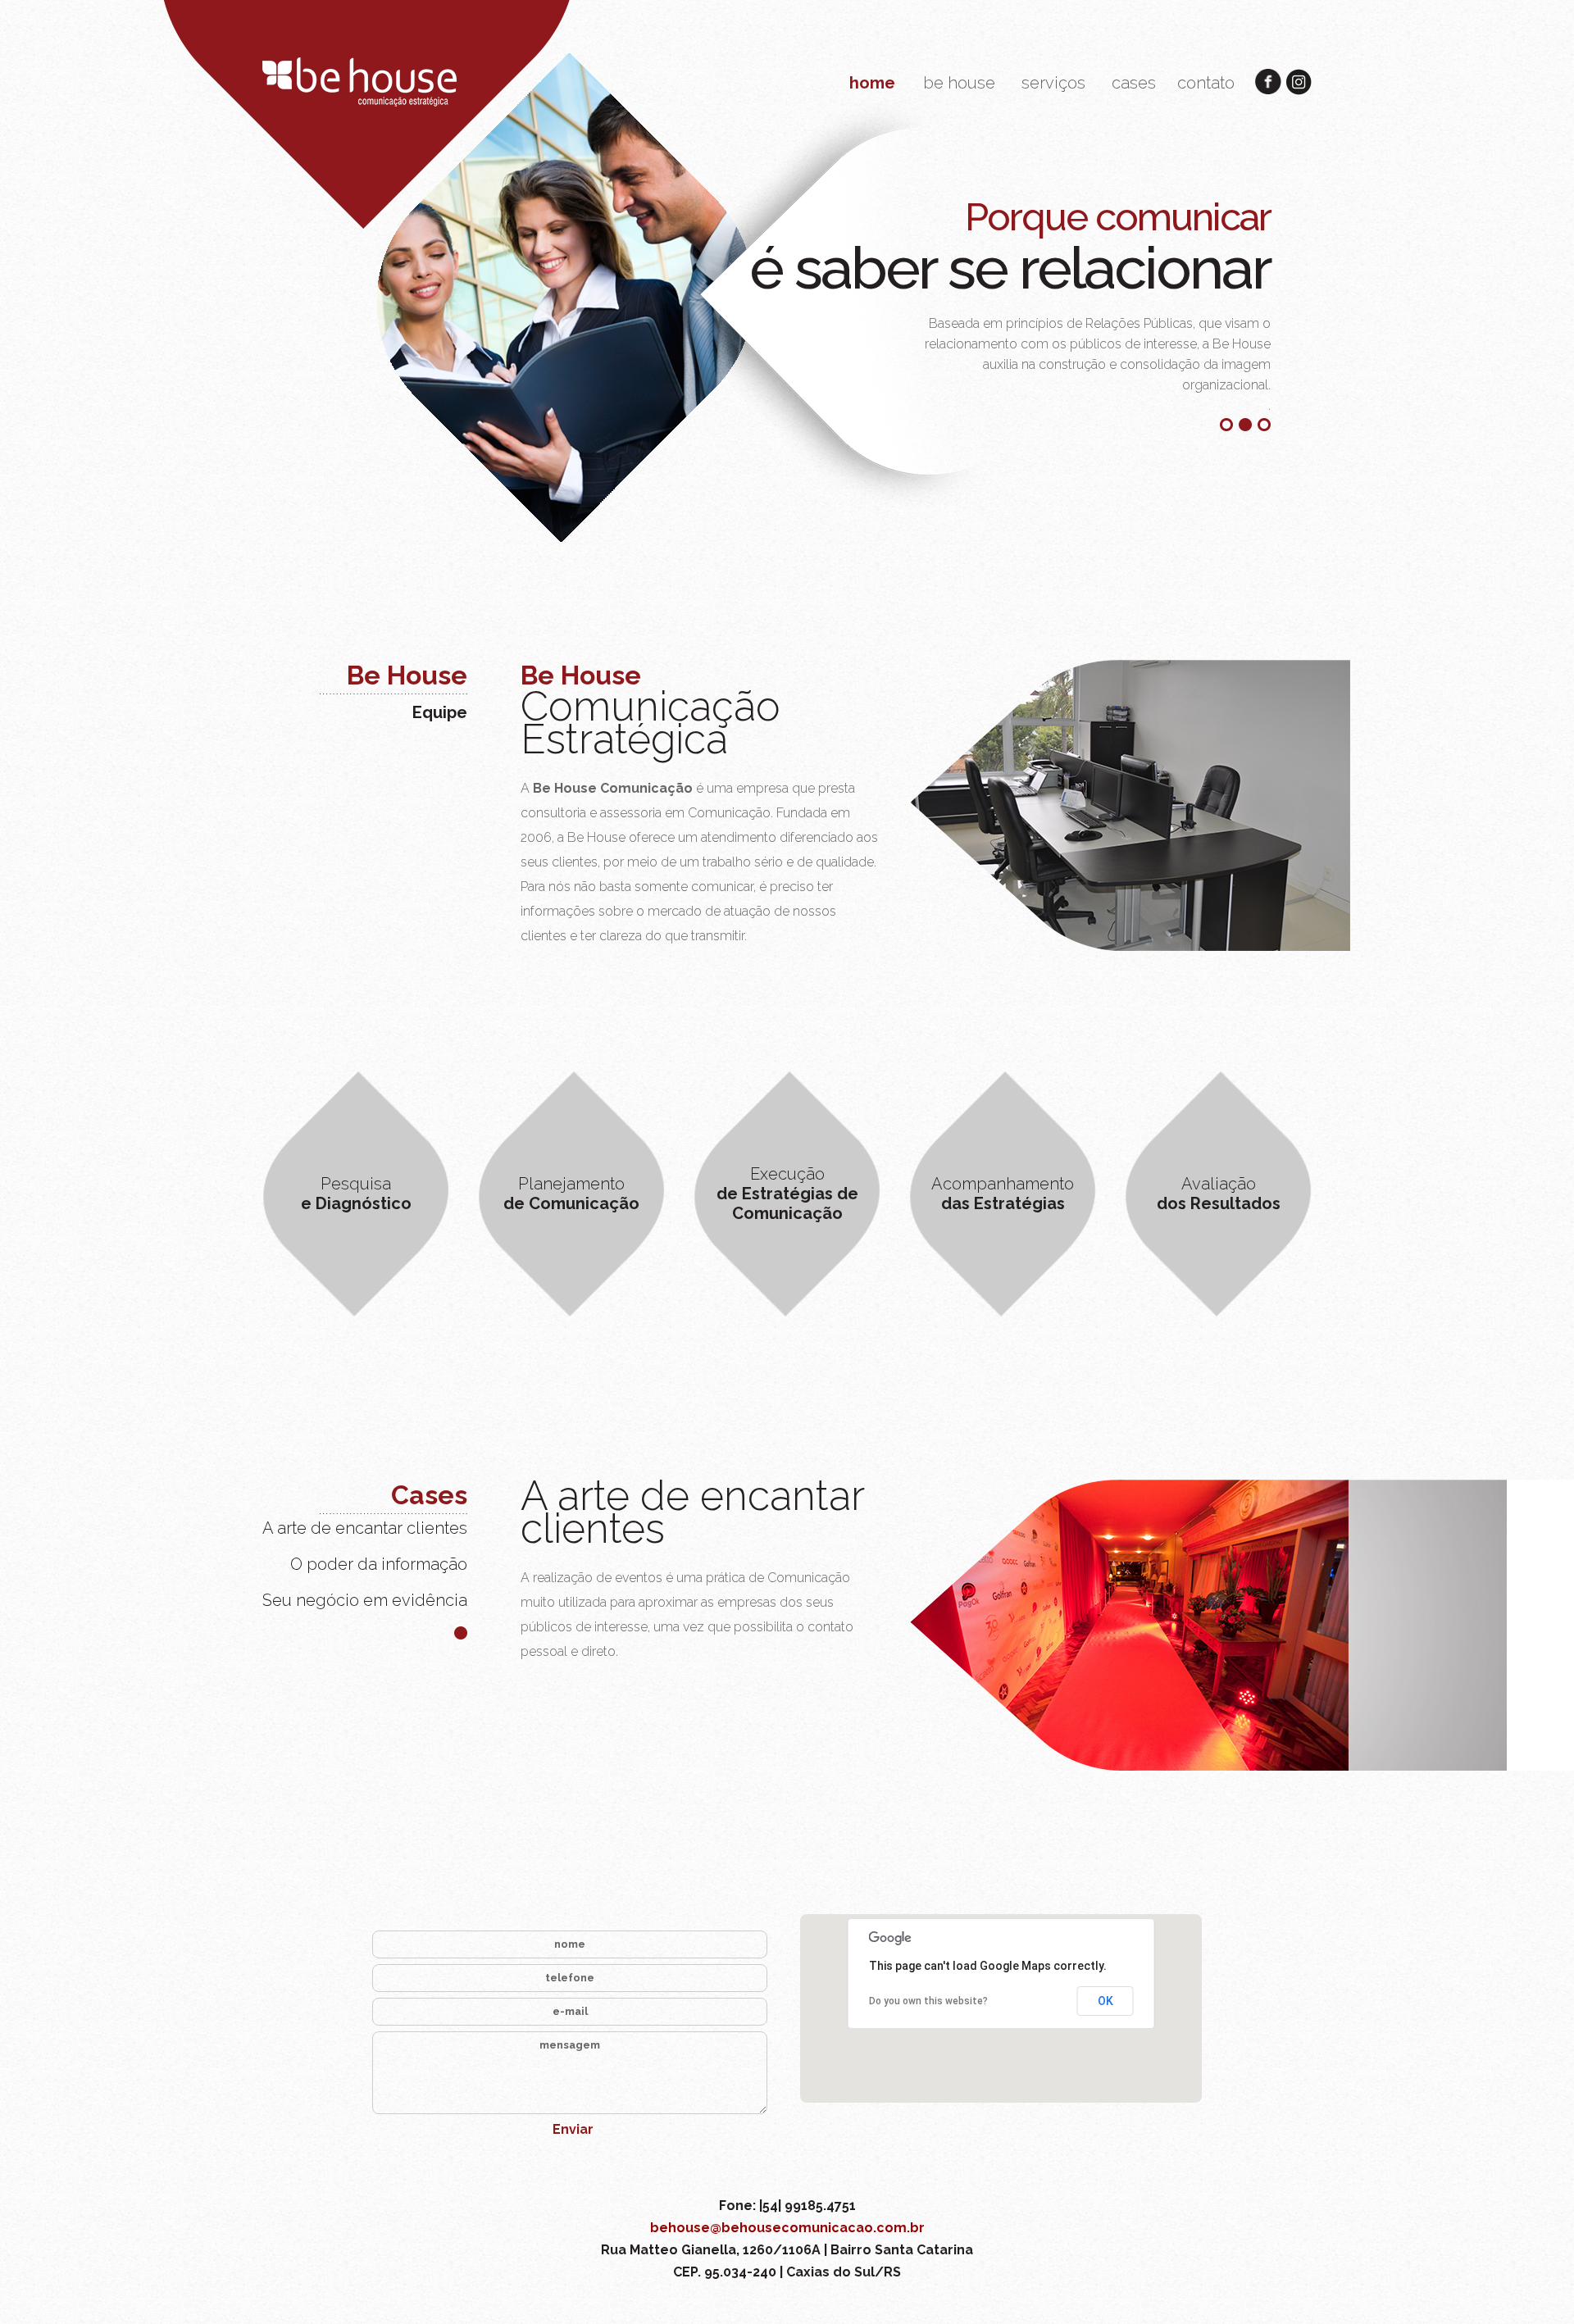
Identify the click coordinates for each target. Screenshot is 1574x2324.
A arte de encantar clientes (365, 1528)
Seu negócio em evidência (365, 1600)
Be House (407, 675)
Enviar (573, 2129)
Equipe (440, 712)
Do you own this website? (928, 2001)
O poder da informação (379, 1564)
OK (1105, 2001)
